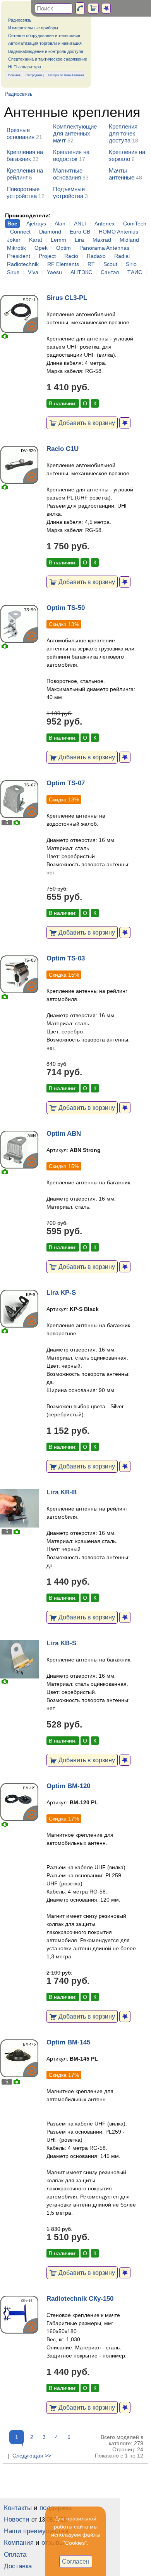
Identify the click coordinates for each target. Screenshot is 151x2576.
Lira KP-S (61, 1293)
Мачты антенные (122, 174)
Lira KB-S (61, 1643)
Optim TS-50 (66, 608)
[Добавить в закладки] (125, 423)
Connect (20, 232)
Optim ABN (64, 1134)
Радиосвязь (20, 20)
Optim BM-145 (68, 2042)
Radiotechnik (23, 264)
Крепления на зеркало (127, 155)
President (19, 256)
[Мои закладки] (106, 8)
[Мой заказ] (93, 8)
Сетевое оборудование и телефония (44, 36)
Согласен (76, 2561)
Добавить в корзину (86, 423)
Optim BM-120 (68, 1786)
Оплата (15, 2555)
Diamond (50, 232)
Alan (60, 224)
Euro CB (80, 232)
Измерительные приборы (33, 28)
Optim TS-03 (66, 958)
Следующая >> (32, 2456)
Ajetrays (36, 224)
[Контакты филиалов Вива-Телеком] (80, 8)
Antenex (105, 224)
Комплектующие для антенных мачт (75, 133)
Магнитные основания (68, 174)
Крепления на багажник (25, 155)
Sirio (131, 264)
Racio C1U (63, 449)
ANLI (80, 224)
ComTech (135, 224)
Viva (33, 272)
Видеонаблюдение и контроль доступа (46, 51)
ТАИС (135, 272)
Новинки (14, 75)
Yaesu (54, 272)
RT (91, 264)
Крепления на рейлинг (25, 174)
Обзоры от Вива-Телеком (66, 75)
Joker (14, 240)
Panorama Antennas (104, 248)
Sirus (13, 272)
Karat (36, 240)
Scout (110, 264)
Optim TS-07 (66, 783)
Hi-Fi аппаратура (25, 67)
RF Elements (63, 264)
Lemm (58, 240)
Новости (17, 2519)
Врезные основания (21, 133)
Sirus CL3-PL (67, 298)
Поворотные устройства (23, 192)
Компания (19, 2543)
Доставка (18, 2566)
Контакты (18, 2508)
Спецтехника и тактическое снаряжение (48, 59)
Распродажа (34, 75)
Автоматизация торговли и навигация (45, 43)
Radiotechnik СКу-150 (80, 2299)
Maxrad (102, 240)
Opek (41, 248)
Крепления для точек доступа (123, 133)
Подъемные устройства (69, 192)
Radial (122, 256)
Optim (63, 248)
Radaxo (96, 256)
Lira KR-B (62, 1492)
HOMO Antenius (118, 232)
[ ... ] (18, 2443)
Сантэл (110, 272)
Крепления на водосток (71, 155)
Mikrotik (16, 248)
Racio (71, 256)
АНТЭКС (81, 272)
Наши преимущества (36, 2531)
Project (47, 256)
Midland (129, 240)
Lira (79, 240)
